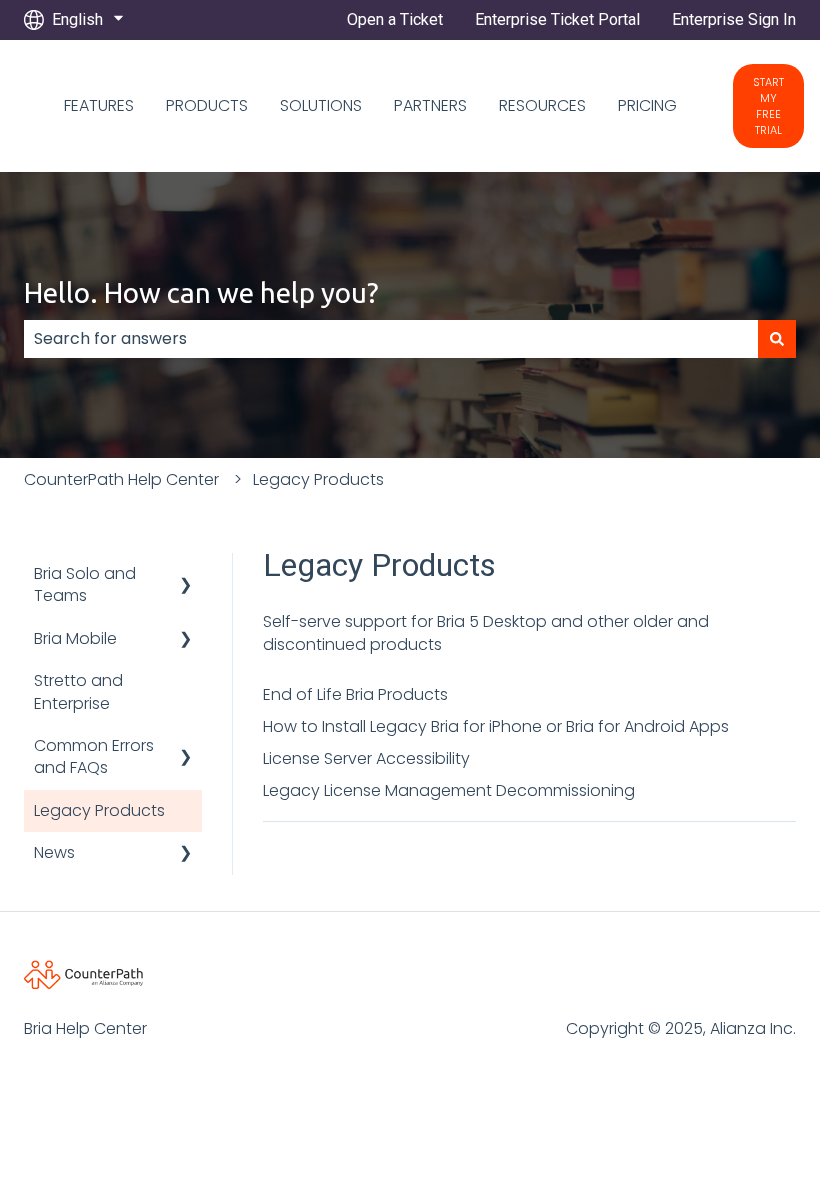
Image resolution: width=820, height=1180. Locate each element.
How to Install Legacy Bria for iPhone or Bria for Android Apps (496, 726)
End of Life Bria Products (355, 694)
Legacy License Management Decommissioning (449, 790)
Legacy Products (318, 479)
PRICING (647, 106)
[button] (186, 575)
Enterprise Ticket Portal (557, 19)
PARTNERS (430, 106)
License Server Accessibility (366, 758)
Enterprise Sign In (734, 19)
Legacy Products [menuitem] (99, 810)
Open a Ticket (395, 19)
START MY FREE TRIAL (768, 106)
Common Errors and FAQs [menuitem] (94, 756)
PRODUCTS (207, 106)
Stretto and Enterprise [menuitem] (78, 691)
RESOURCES (542, 106)
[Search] (777, 339)
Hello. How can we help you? (201, 292)
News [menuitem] (54, 852)
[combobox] (391, 339)
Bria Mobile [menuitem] (75, 638)
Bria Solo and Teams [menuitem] (85, 584)
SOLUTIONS (321, 106)
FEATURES (99, 106)
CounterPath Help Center (121, 479)
